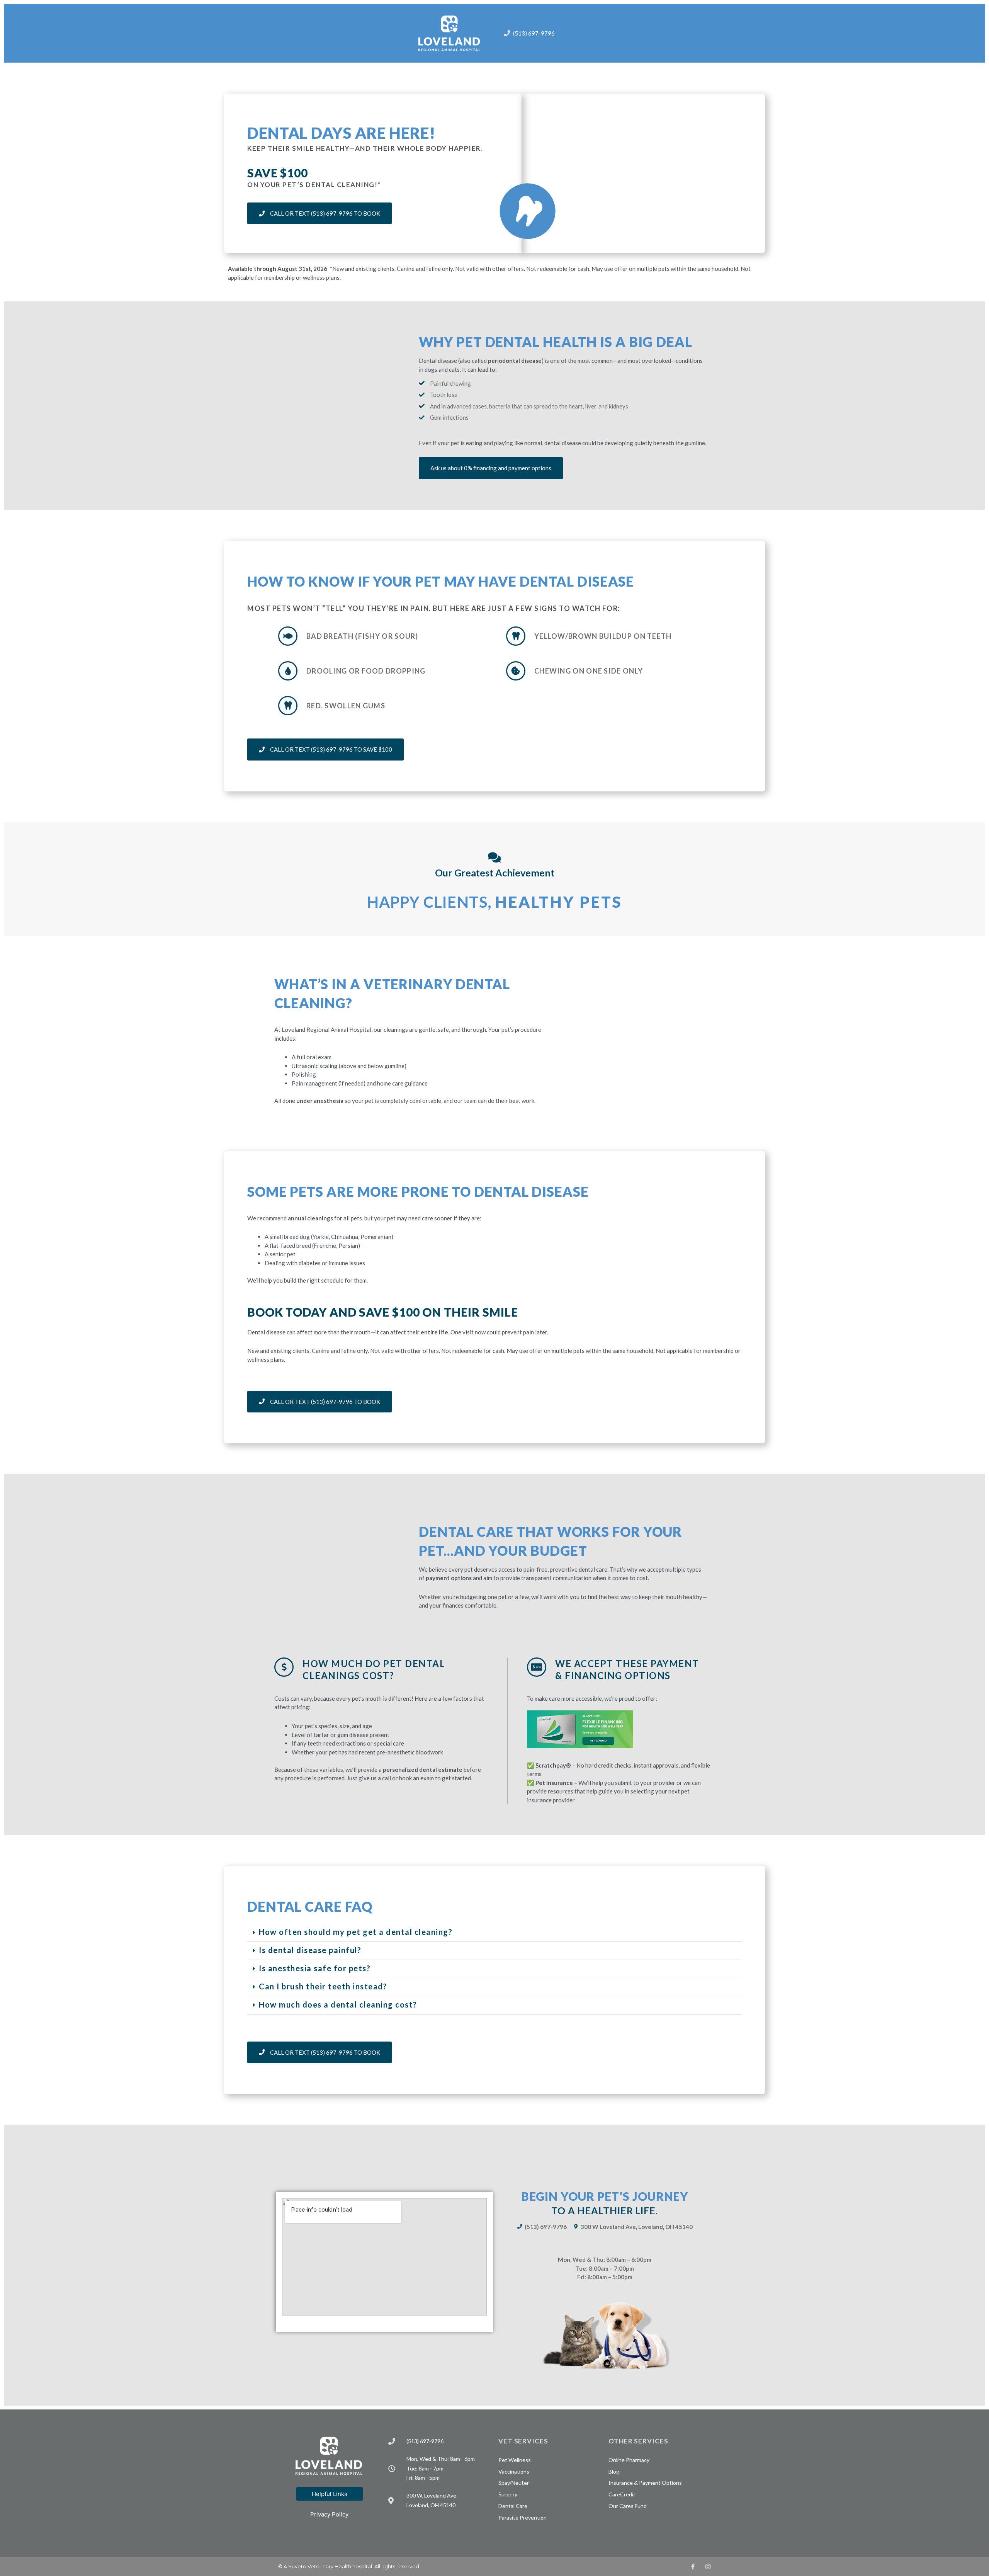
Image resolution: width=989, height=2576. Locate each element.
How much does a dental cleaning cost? (338, 2004)
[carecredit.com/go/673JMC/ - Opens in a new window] (580, 1729)
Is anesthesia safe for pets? (315, 1968)
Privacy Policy (329, 2514)
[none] (693, 2567)
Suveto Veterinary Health (320, 2566)
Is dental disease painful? (310, 1950)
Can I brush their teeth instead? (323, 1986)
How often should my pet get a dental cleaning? (356, 1932)
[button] (494, 1933)
